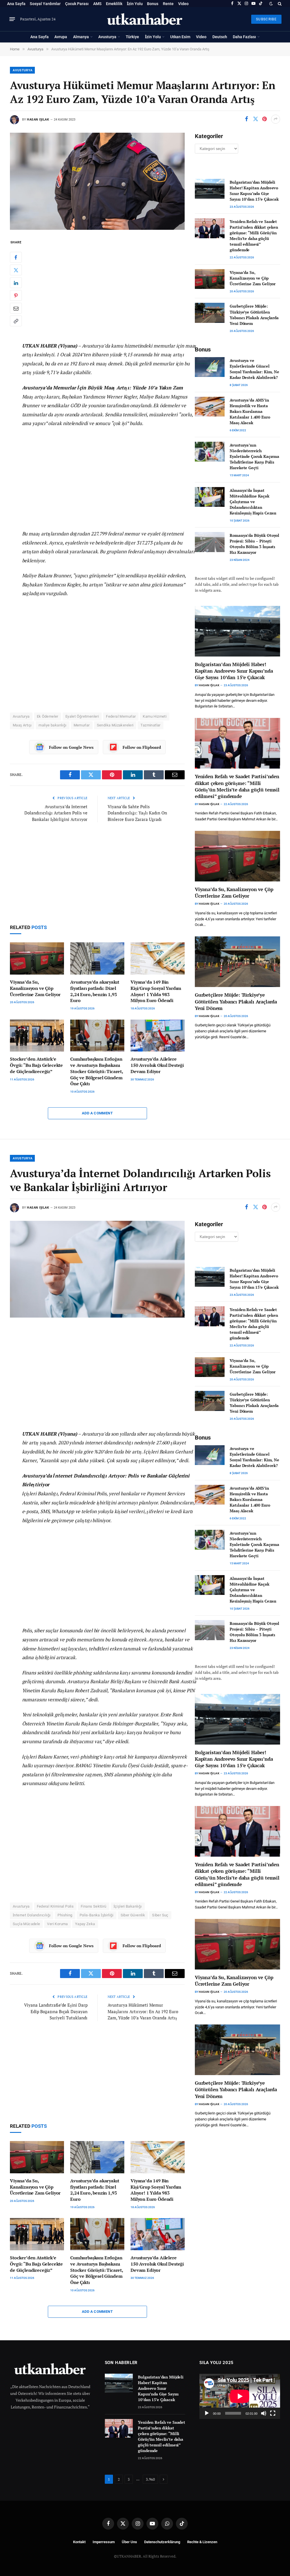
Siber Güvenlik (133, 1915)
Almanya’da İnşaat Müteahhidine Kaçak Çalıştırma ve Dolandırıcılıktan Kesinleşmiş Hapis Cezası (253, 502)
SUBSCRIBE (266, 19)
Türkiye (132, 37)
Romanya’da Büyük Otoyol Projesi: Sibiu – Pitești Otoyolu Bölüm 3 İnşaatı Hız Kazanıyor (254, 544)
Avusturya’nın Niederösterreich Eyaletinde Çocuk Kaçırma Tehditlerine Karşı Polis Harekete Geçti (254, 456)
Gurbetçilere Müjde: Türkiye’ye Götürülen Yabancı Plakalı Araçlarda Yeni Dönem (254, 315)
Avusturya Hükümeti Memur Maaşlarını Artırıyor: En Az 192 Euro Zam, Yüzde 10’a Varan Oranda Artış (143, 2011)
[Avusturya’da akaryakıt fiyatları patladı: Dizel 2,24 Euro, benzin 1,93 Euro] (97, 958)
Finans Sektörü (93, 1906)
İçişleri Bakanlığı (128, 1906)
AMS (97, 4)
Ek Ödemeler (48, 716)
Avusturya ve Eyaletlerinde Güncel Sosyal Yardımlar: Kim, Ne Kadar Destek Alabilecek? (254, 369)
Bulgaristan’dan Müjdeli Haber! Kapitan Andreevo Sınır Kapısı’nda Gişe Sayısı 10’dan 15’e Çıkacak (254, 191)
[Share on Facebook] (246, 119)
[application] (240, 2396)
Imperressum (104, 2542)
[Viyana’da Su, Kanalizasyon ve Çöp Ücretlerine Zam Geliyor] (37, 958)
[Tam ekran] (273, 2413)
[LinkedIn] (16, 283)
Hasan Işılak (38, 120)
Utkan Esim (180, 37)
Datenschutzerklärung (162, 2542)
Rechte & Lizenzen (202, 2542)
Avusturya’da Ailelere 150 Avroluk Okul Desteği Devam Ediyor (157, 1065)
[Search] (279, 4)
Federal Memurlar (121, 716)
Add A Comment (97, 1113)
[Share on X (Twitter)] (255, 119)
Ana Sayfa (16, 4)
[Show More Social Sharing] (276, 119)
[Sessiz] (264, 2413)
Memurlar (82, 725)
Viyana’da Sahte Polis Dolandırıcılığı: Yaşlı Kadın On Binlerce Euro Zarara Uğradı (137, 813)
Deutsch (220, 37)
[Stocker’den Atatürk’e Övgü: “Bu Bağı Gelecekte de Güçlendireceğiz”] (37, 1036)
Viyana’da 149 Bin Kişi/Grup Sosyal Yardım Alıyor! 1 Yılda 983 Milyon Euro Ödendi (156, 991)
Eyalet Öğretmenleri (82, 716)
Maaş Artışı (22, 725)
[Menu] (12, 19)
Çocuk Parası (77, 4)
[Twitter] (16, 270)
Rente (168, 4)
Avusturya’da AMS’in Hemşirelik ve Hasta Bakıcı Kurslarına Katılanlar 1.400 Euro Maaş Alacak (250, 411)
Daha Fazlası (244, 37)
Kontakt (79, 2542)
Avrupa (61, 37)
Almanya (81, 37)
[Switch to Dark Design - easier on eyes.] (271, 4)
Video (183, 4)
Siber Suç (160, 1915)
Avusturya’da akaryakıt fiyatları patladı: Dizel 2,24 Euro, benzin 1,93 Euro (95, 991)
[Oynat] (207, 2413)
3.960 (150, 2479)
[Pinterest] (16, 295)
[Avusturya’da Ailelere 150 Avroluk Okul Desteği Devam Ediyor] (158, 1036)
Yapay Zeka (85, 1924)
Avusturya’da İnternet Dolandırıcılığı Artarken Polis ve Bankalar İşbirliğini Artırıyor (56, 813)
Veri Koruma (57, 1924)
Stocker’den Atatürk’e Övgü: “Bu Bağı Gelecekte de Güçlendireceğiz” (36, 1065)
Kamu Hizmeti (155, 716)
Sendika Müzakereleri (115, 725)
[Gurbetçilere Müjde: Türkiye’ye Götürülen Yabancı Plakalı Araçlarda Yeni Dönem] (210, 313)
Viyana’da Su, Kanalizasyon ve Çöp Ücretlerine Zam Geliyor (35, 988)
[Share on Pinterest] (265, 119)
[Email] (16, 308)
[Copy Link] (16, 321)
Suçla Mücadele (26, 1924)
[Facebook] (16, 257)
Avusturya (107, 37)
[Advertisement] (109, 287)
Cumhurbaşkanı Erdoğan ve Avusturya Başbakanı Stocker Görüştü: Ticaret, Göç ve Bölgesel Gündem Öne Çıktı (97, 1071)
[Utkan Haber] (145, 19)
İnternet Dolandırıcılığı (32, 1915)
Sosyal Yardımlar (45, 4)
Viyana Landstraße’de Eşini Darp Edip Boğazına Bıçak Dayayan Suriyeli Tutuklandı (56, 2011)
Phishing (65, 1915)
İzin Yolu (135, 4)
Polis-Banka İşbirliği (97, 1915)
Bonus (153, 4)
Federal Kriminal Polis (55, 1906)
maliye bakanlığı (52, 725)
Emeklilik (114, 4)
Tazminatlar (150, 725)
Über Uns (129, 2542)
